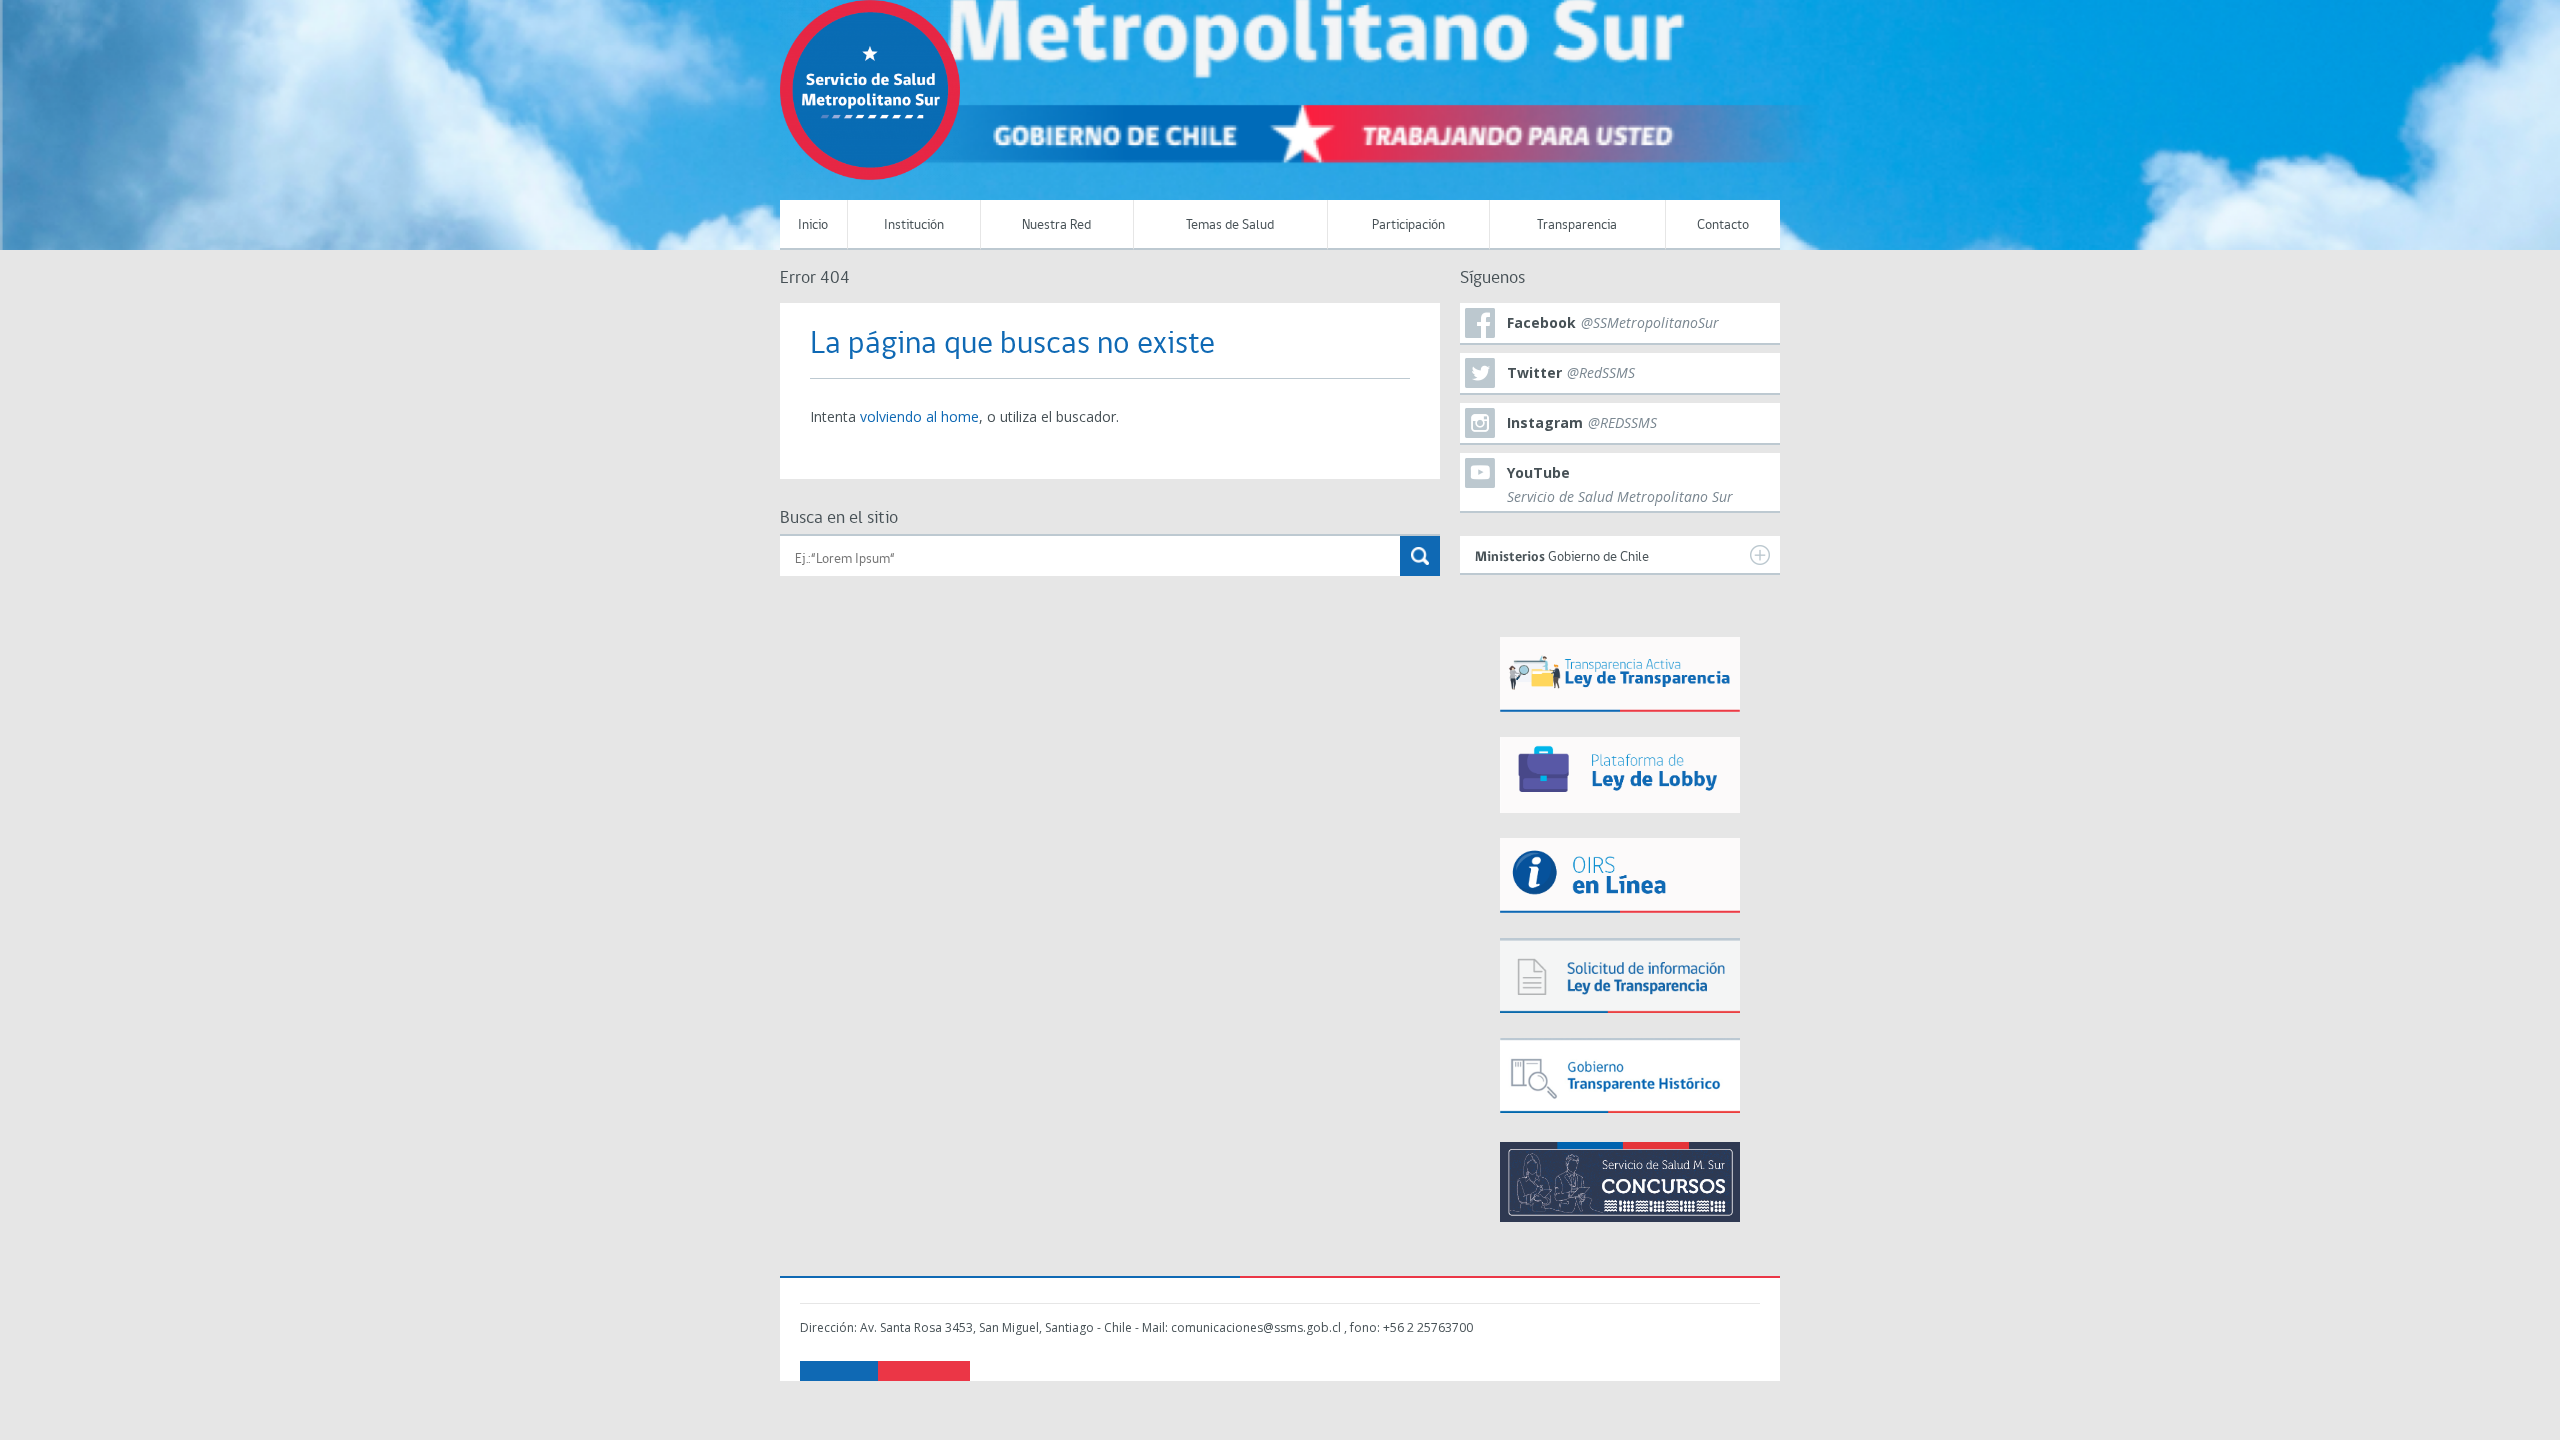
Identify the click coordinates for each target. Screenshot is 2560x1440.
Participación (1408, 225)
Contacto (1723, 225)
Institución (914, 225)
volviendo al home (919, 416)
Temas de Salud (1230, 225)
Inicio (813, 225)
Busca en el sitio (839, 518)
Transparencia (1577, 225)
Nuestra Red (1056, 225)
